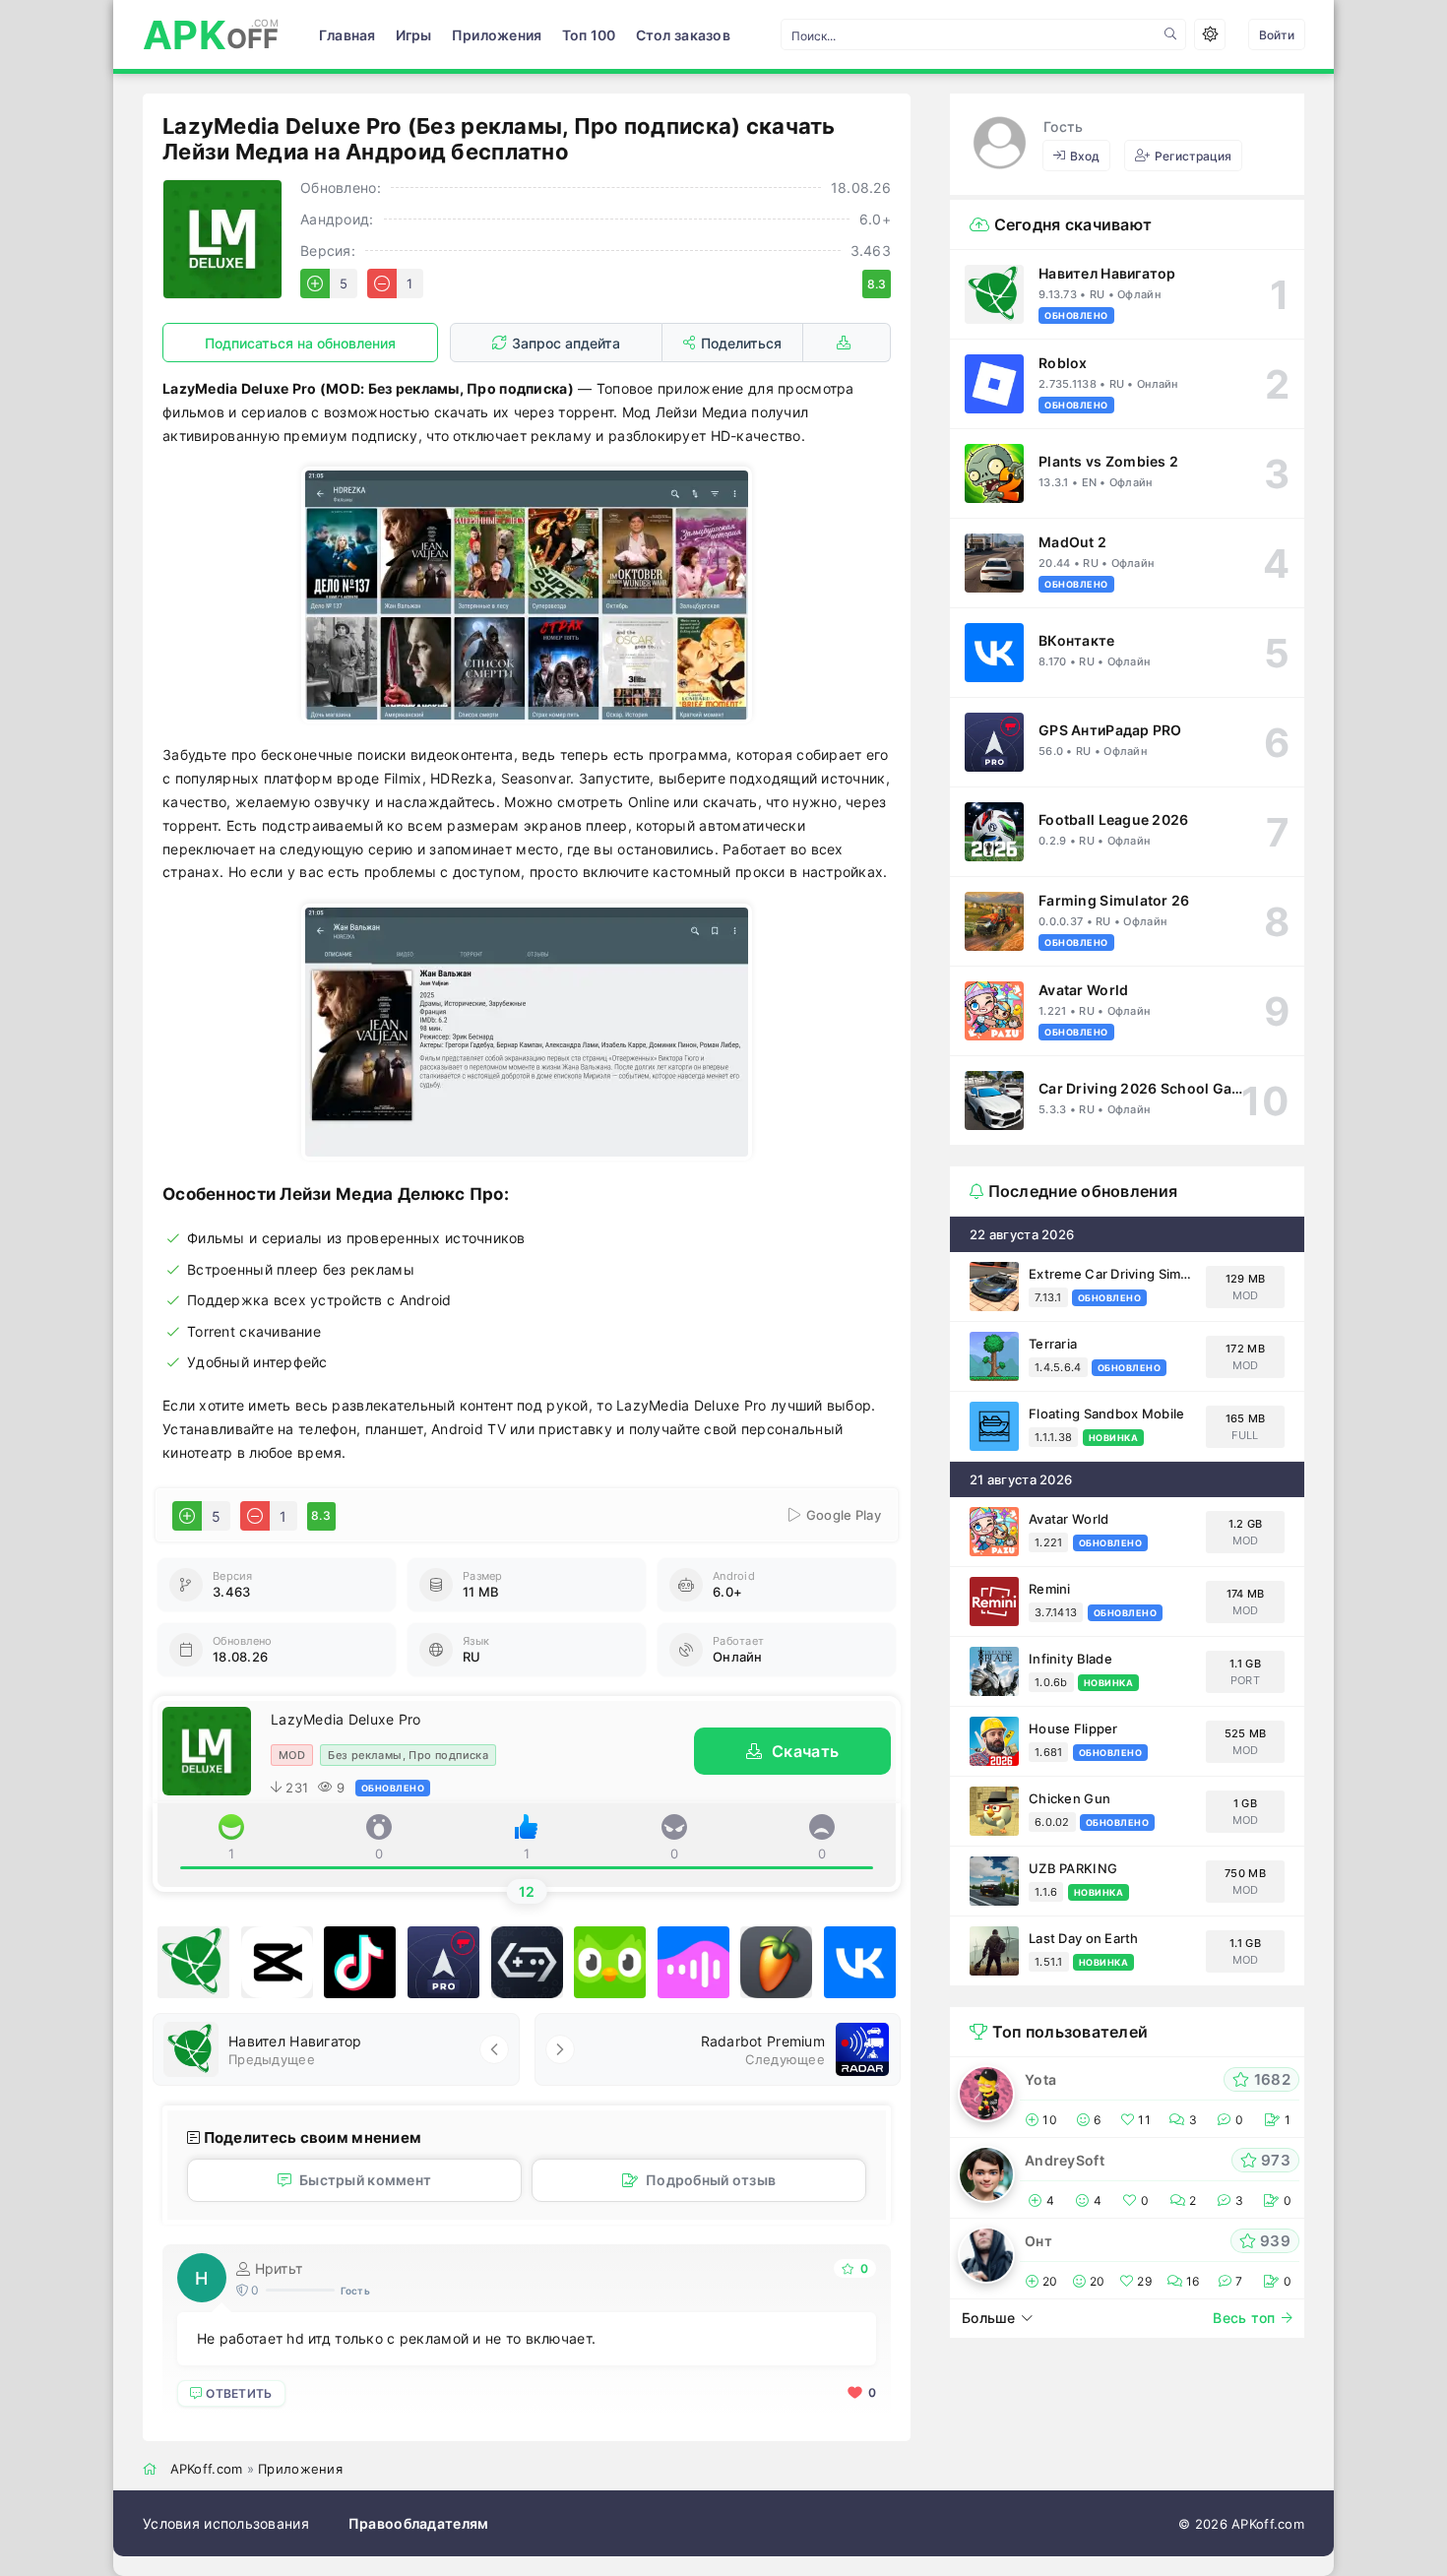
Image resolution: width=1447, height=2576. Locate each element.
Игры (414, 35)
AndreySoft (1065, 2160)
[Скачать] (847, 343)
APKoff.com (207, 2469)
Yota (1040, 2079)
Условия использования (226, 2523)
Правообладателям (418, 2523)
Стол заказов (683, 35)
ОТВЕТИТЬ (239, 2393)
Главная (347, 35)
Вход (1085, 156)
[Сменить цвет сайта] (1210, 34)
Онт (1038, 2241)
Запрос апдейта (566, 343)
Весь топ (1244, 2318)
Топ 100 (589, 35)
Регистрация (1193, 156)
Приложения (497, 35)
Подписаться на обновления (300, 343)
